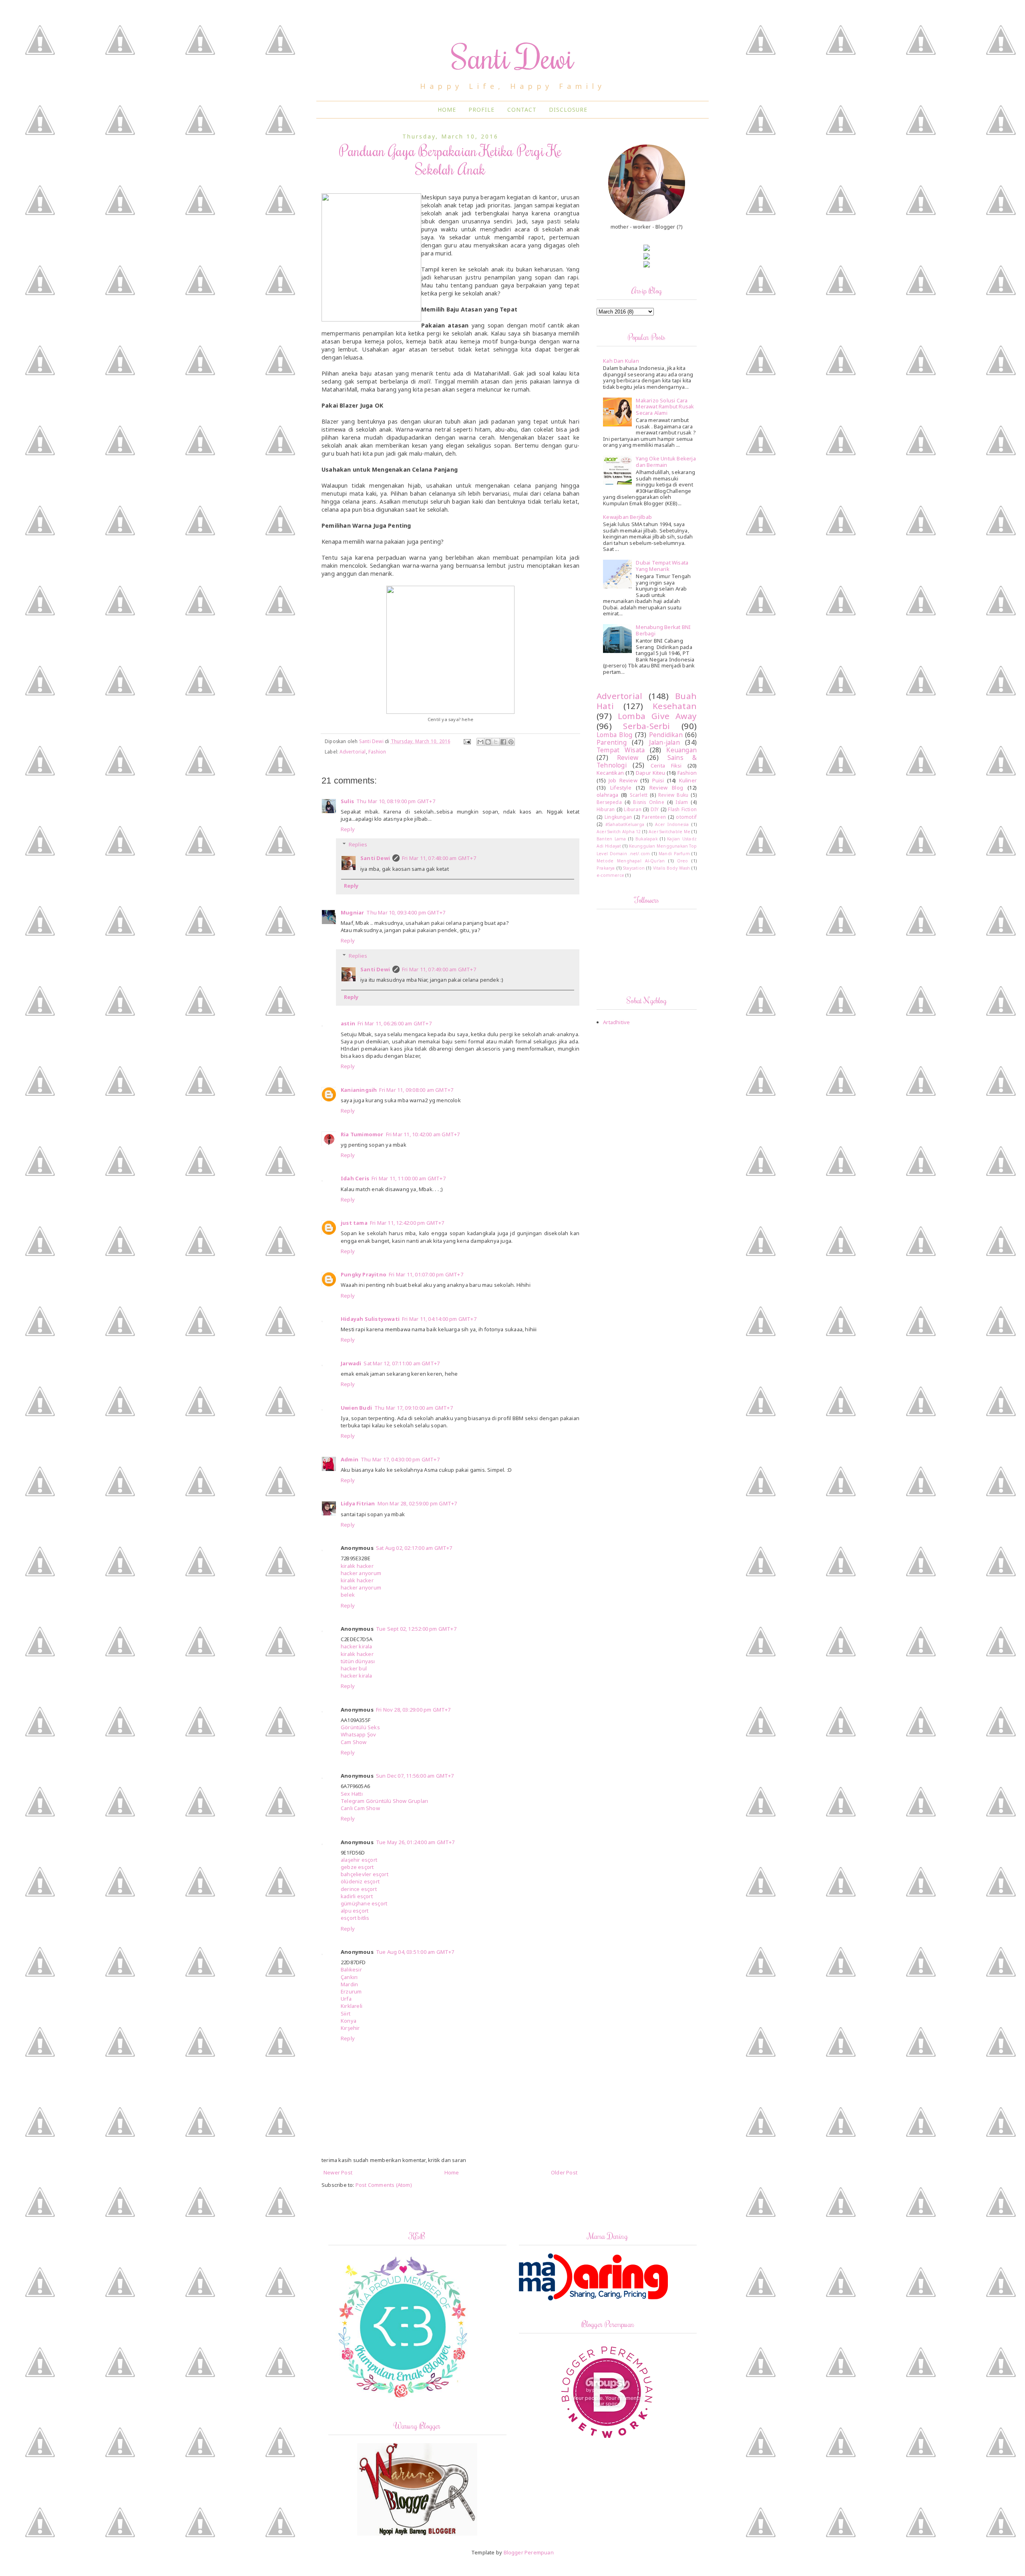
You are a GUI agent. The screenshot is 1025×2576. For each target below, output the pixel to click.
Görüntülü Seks (360, 1727)
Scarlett (639, 795)
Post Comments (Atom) (384, 2185)
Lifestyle (621, 788)
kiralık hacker (357, 1566)
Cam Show (354, 1742)
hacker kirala (357, 1646)
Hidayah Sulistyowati (370, 1319)
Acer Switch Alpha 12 (619, 832)
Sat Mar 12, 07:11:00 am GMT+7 (402, 1363)
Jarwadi (351, 1363)
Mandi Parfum (674, 854)
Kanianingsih (359, 1090)
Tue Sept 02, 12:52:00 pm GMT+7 (416, 1629)
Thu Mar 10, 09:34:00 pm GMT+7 (406, 912)
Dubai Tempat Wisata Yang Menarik (662, 566)
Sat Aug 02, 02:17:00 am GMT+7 (414, 1548)
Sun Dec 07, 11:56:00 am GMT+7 (415, 1776)
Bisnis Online (648, 802)
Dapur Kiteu (651, 773)
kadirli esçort (357, 1896)
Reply (348, 829)
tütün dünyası (358, 1661)
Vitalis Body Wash (672, 868)
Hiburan (606, 809)
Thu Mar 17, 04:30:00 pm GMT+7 (400, 1459)
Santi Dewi (513, 57)
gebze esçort (357, 1867)
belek (348, 1595)
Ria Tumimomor (362, 1134)
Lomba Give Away (657, 716)
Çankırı (349, 1977)
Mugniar (352, 912)
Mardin (349, 1984)
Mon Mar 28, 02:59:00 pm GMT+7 (417, 1503)
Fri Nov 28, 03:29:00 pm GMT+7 (413, 1710)
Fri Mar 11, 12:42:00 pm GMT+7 (407, 1223)
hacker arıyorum (361, 1573)
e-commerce (610, 875)
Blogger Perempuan (529, 2552)
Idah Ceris (355, 1178)
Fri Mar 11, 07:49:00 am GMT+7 (439, 969)
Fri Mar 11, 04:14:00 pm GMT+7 (439, 1319)
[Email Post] (467, 741)
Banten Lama (611, 839)
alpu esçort (355, 1911)
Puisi (658, 780)
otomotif (686, 817)
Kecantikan (610, 773)
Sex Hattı (352, 1794)
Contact (522, 110)
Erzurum (351, 1991)
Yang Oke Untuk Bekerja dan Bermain (666, 462)
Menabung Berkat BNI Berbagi (663, 630)
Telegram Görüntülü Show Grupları (384, 1801)
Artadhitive (616, 1022)
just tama (354, 1223)
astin (348, 1023)
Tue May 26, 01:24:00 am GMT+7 (415, 1842)
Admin (350, 1459)
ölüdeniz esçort (360, 1881)
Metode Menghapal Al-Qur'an (631, 861)
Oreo (683, 861)
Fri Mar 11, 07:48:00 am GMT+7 (439, 858)
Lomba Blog (614, 735)
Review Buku (673, 795)
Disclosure (568, 110)
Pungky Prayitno (364, 1274)
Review (628, 758)
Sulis (347, 801)
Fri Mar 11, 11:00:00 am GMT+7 (409, 1178)
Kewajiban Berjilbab (627, 517)
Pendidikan (666, 735)
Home (447, 110)
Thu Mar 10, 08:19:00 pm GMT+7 (396, 801)
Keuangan (681, 750)
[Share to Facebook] (503, 742)
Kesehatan (675, 706)
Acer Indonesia (672, 824)
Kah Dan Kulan (621, 361)
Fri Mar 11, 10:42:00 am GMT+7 (423, 1134)
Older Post (564, 2172)
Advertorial (353, 752)
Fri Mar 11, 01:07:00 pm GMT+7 (426, 1274)
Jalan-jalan (664, 742)
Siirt (346, 2013)
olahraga (608, 795)
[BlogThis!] (488, 742)
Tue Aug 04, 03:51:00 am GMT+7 (415, 1952)
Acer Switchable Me (669, 832)
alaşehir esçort (359, 1860)
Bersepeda (609, 802)
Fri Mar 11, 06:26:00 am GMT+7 (395, 1023)
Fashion (377, 752)
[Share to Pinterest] (511, 742)
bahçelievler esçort (365, 1874)
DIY (655, 809)
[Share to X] (496, 742)
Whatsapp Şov (358, 1734)
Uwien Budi (356, 1408)
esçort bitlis (355, 1918)
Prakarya (606, 868)
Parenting (612, 742)
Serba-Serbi (646, 726)
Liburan (632, 809)
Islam (682, 802)
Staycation (634, 868)
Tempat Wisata (621, 750)
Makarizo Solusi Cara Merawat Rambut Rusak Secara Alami (665, 407)
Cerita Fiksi (666, 766)
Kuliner (688, 780)
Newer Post (338, 2172)
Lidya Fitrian (358, 1503)
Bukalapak (647, 839)
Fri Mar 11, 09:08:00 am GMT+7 (416, 1090)
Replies (358, 844)
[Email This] (480, 742)
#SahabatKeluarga (625, 824)
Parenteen (654, 817)
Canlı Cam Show (360, 1808)
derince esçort (359, 1889)
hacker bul (354, 1668)
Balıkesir (351, 1969)
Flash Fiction (682, 809)
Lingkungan (618, 817)
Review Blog (666, 788)
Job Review (623, 780)
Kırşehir (350, 2028)
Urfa (346, 1999)
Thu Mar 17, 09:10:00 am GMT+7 (414, 1408)
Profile (481, 110)
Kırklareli (352, 2006)
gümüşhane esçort (364, 1903)
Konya (349, 2021)
